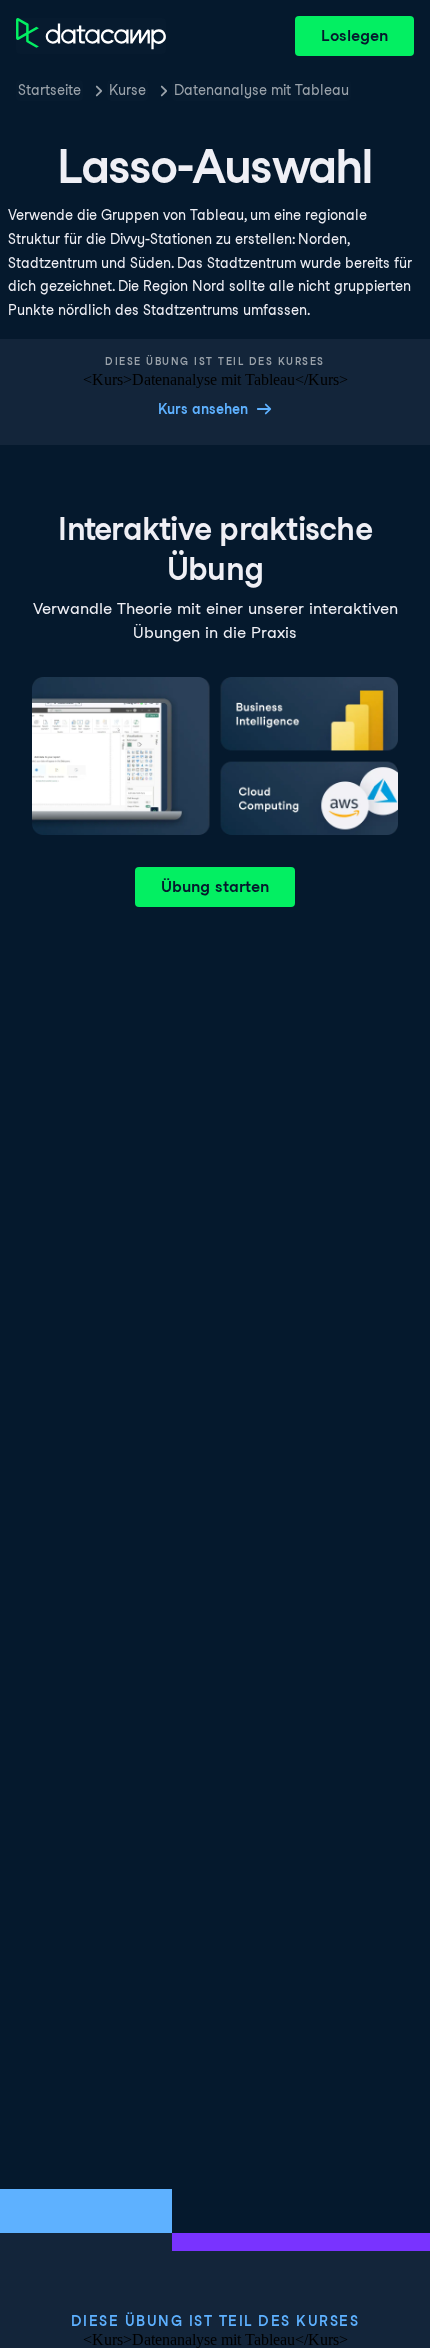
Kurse (127, 90)
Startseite (49, 90)
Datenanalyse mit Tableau (261, 90)
